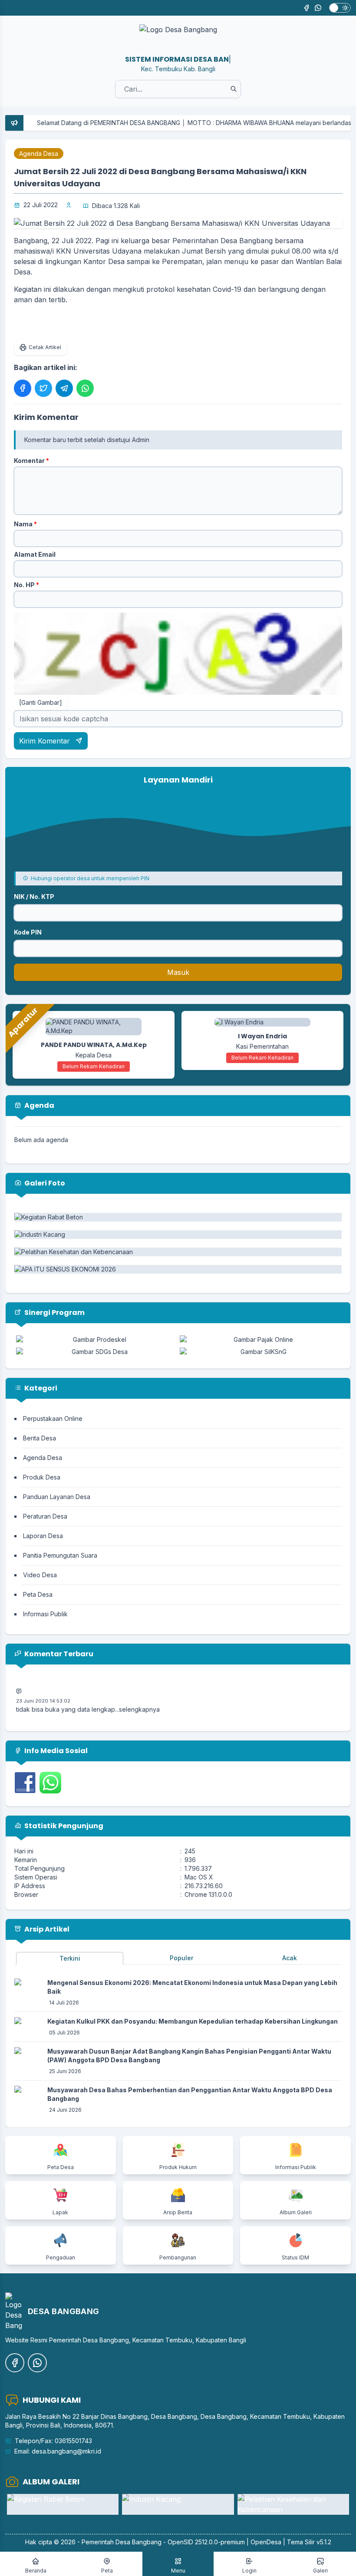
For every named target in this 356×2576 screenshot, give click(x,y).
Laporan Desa (43, 1536)
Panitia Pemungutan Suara (60, 1555)
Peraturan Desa (45, 1516)
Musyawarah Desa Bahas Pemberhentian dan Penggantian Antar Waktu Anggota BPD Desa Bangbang (190, 2094)
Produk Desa (42, 1477)
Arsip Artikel (46, 1929)
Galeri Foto (44, 1183)
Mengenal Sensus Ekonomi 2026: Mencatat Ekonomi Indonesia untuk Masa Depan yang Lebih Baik (192, 1987)
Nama (25, 524)
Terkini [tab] (70, 1958)
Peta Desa (38, 1594)
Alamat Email (35, 554)
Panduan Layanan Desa (57, 1497)
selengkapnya (139, 1696)
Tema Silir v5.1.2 (309, 2542)
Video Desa (40, 1575)
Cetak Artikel (45, 347)
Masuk (178, 972)
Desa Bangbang (138, 2542)
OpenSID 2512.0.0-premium (206, 2542)
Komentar (31, 461)
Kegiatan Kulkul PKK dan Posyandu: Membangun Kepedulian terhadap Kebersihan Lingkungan (193, 2021)
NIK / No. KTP (34, 897)
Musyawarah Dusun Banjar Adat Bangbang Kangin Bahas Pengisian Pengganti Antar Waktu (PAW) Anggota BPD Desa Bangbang (189, 2056)
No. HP (26, 585)
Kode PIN (28, 932)
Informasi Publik (45, 1614)
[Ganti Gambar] (41, 702)
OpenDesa (266, 2542)
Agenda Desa (39, 154)
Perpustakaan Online (53, 1418)
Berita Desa (40, 1438)
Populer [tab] (181, 1958)
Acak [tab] (290, 1958)
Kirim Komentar (46, 741)
